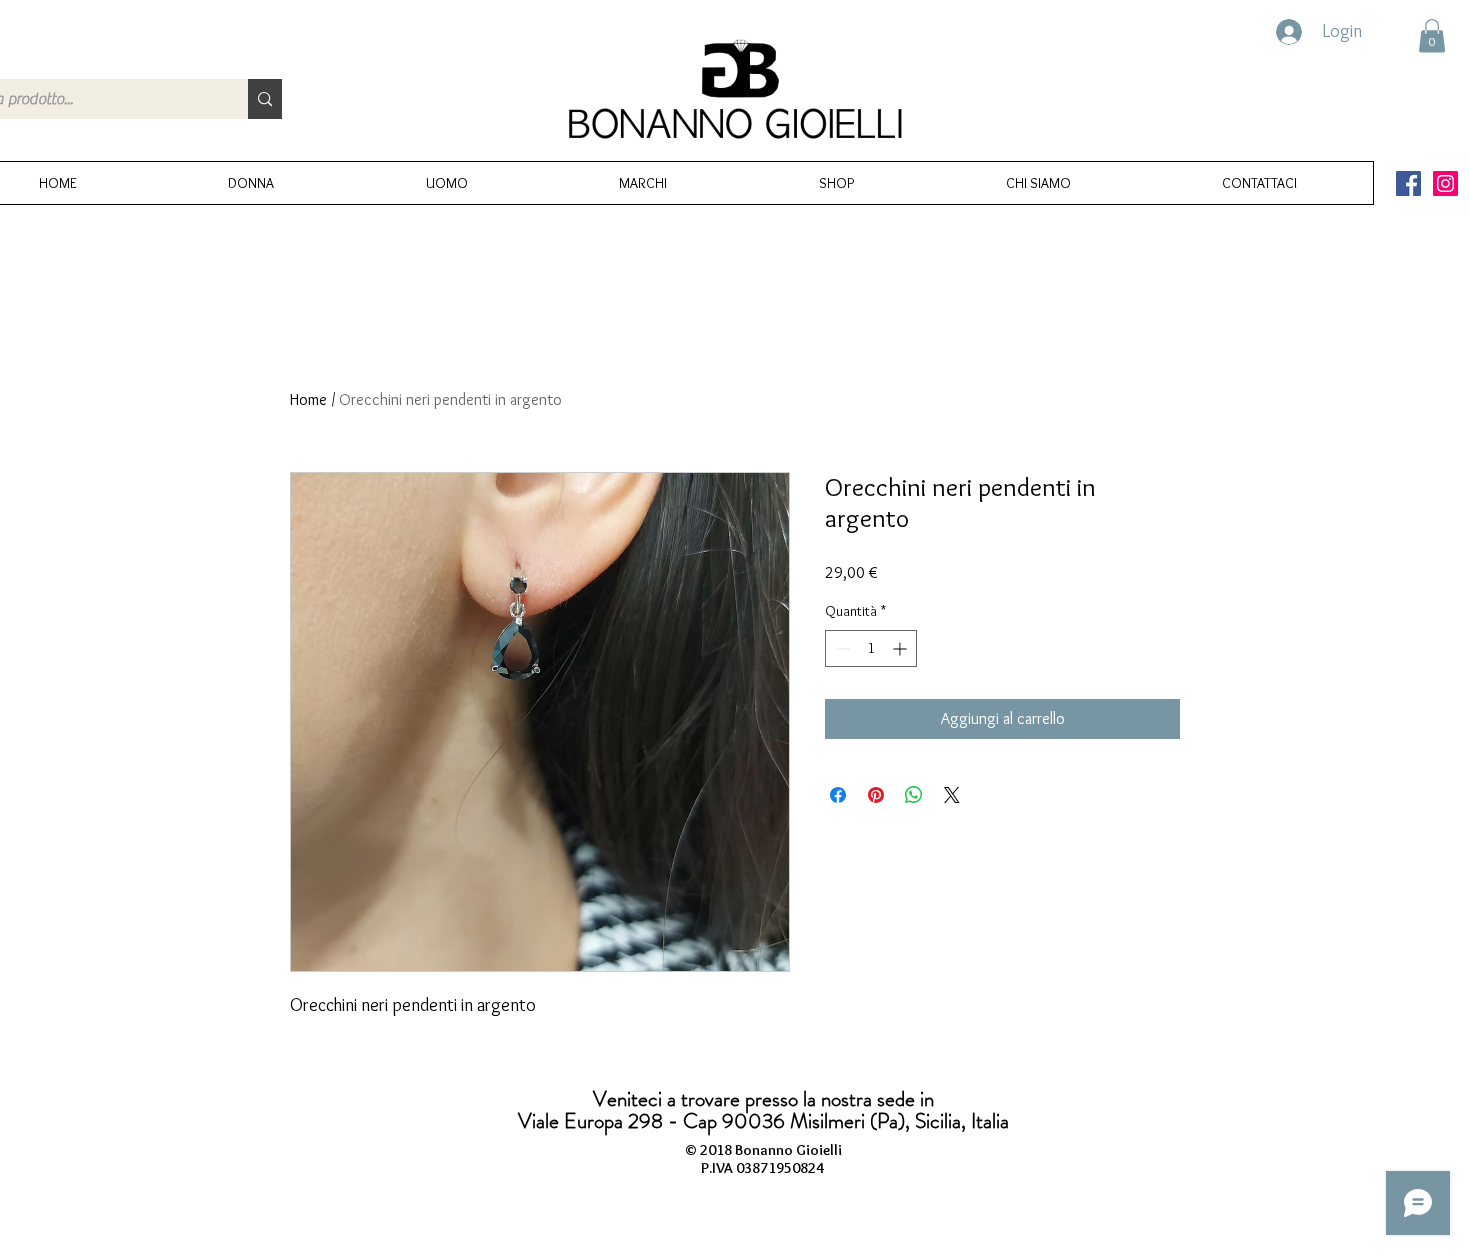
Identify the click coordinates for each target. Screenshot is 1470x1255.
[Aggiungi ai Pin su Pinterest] (876, 795)
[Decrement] (840, 648)
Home (308, 399)
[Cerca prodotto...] (265, 99)
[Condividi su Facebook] (838, 795)
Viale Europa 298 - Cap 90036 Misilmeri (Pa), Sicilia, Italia (763, 1121)
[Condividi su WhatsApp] (914, 795)
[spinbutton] (871, 648)
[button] (1432, 35)
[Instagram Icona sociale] (1445, 183)
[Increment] (901, 648)
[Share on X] (952, 795)
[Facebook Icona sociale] (1408, 183)
